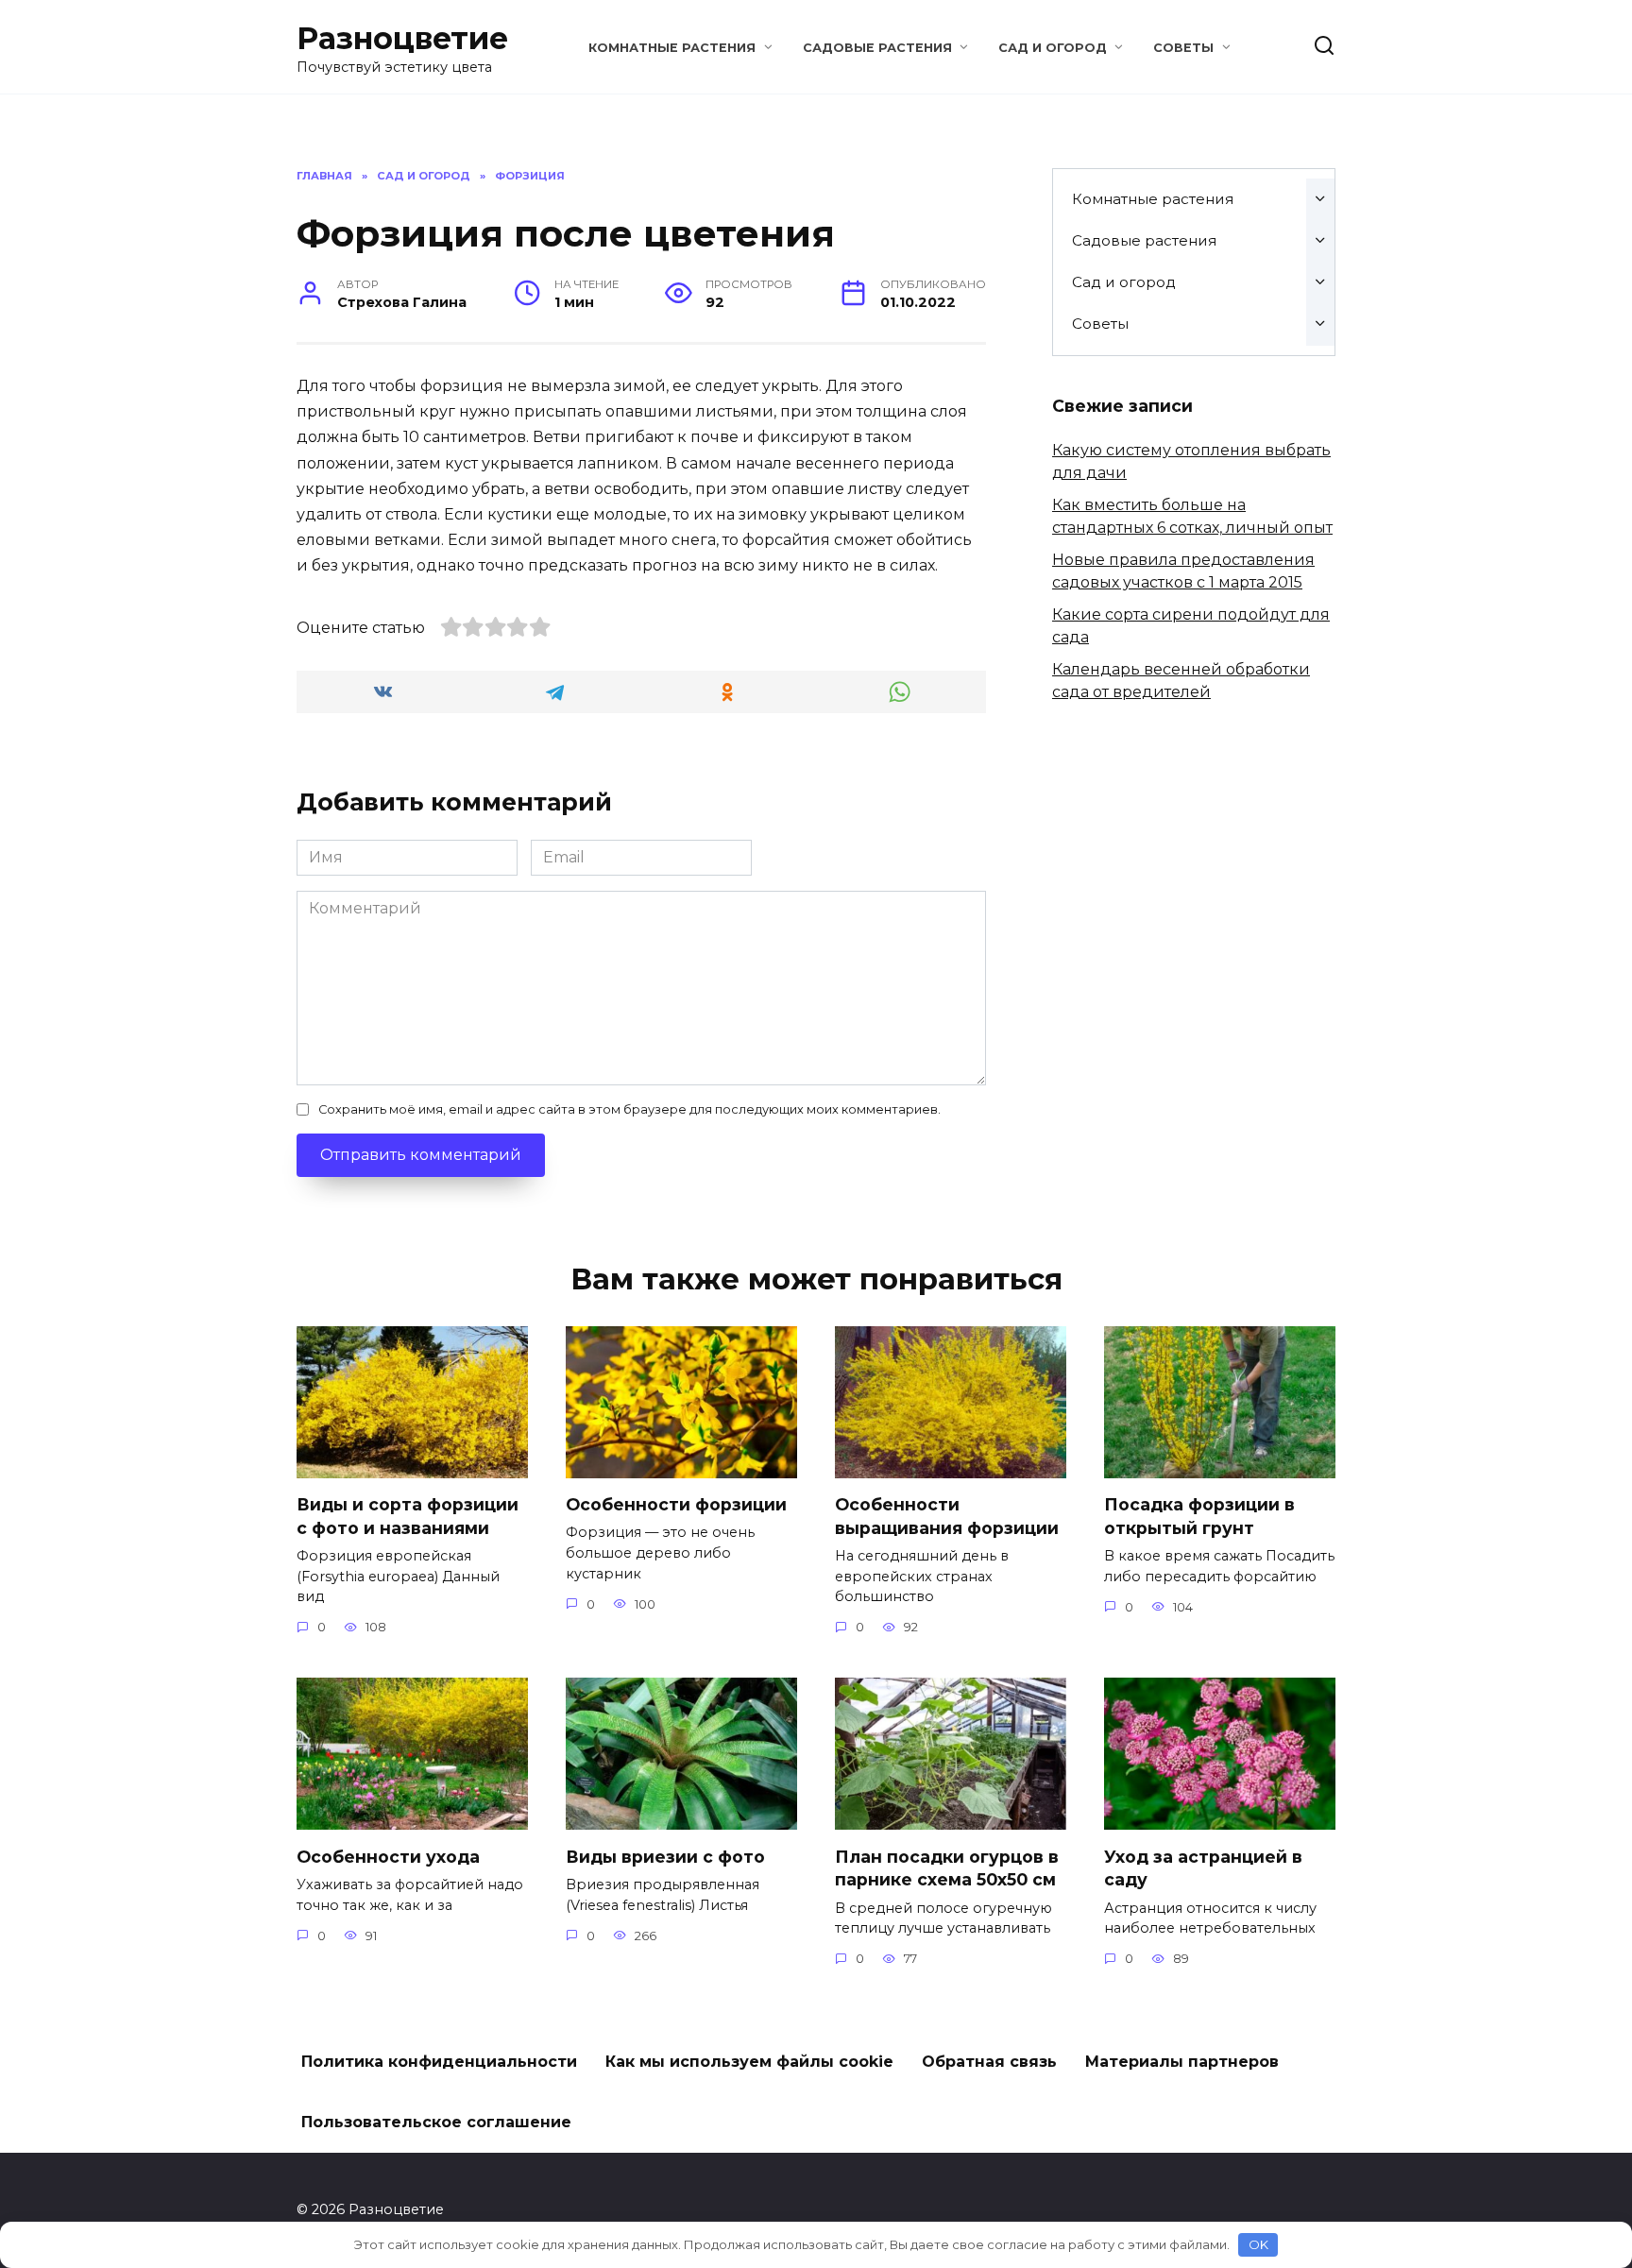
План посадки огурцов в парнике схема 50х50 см (947, 1867)
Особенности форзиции (676, 1504)
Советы (1183, 48)
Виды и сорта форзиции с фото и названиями (408, 1516)
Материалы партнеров (1182, 2062)
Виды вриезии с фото (665, 1856)
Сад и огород (1053, 48)
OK (1258, 2244)
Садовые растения (877, 48)
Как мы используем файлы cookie (749, 2062)
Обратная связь (989, 2062)
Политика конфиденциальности (439, 2062)
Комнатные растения (672, 48)
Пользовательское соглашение (436, 2122)
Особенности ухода (388, 1856)
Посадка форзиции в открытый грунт (1199, 1516)
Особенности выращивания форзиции (947, 1516)
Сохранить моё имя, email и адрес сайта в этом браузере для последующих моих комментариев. (629, 1109)
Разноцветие (402, 38)
